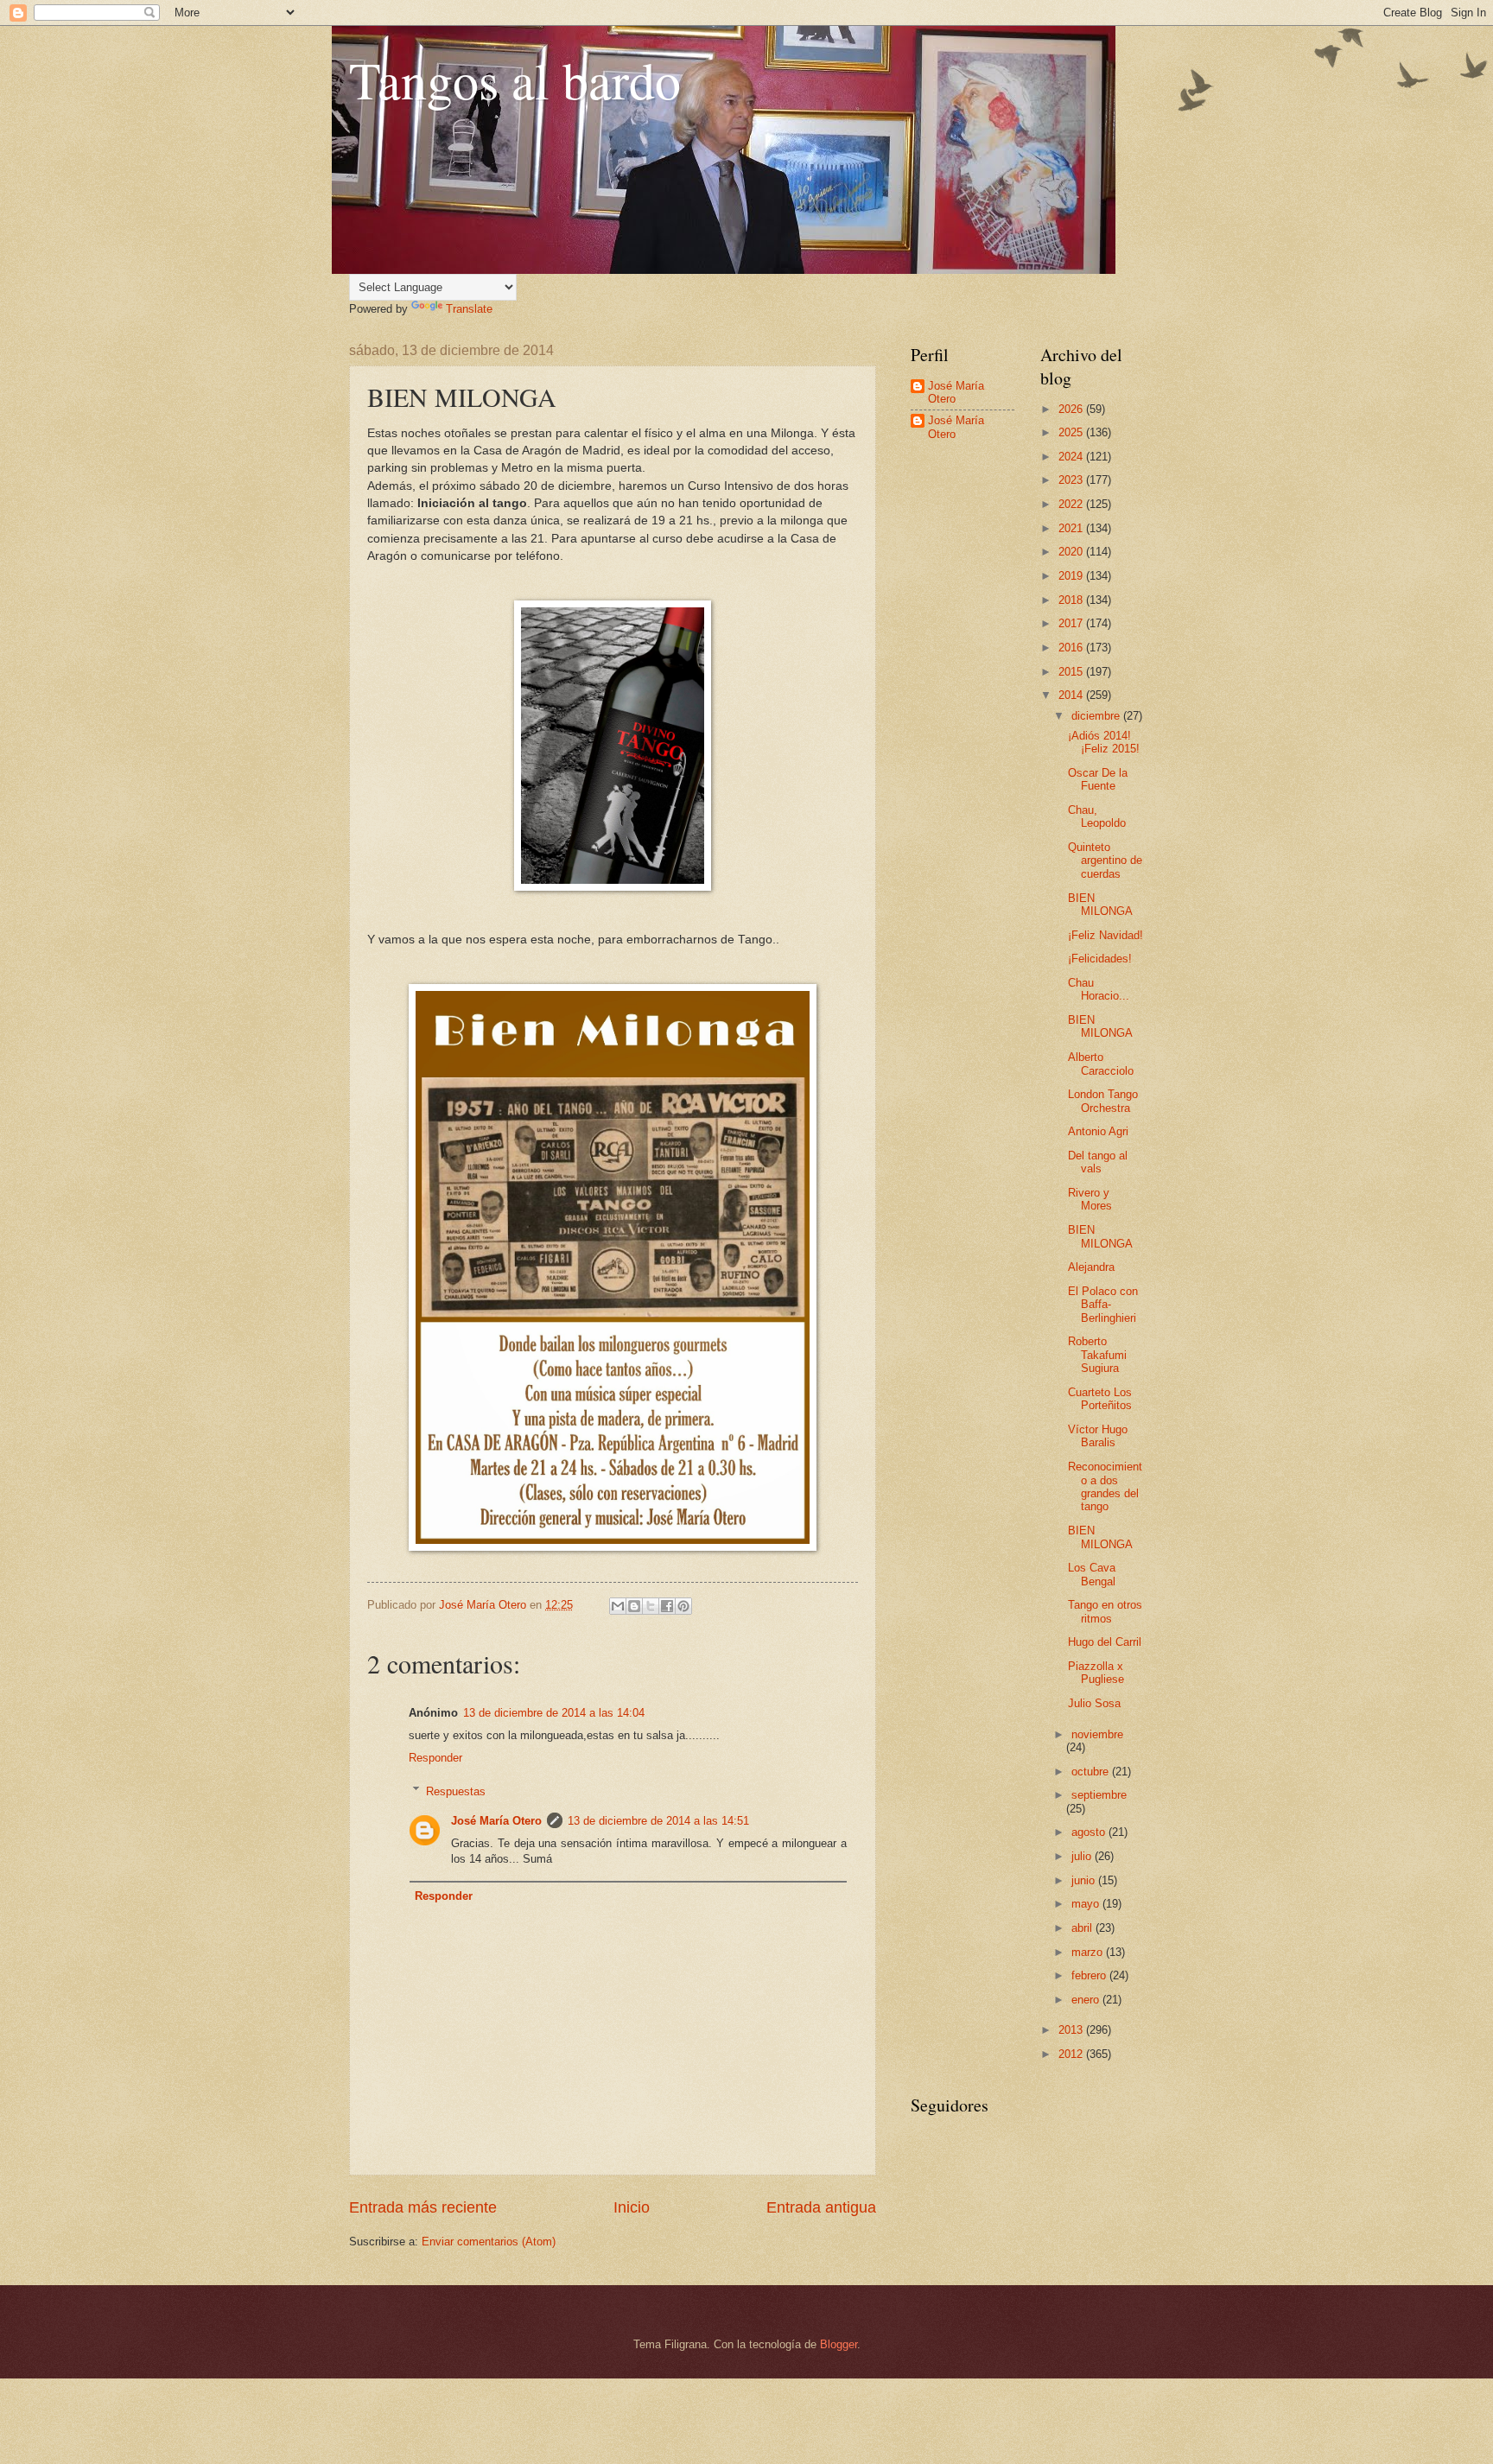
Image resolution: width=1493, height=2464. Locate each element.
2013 (1072, 2030)
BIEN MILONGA (1100, 905)
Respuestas (456, 1791)
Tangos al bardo (515, 79)
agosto (1090, 1832)
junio (1085, 1880)
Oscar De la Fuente (1098, 779)
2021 (1072, 528)
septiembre (1099, 1795)
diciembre (1097, 716)
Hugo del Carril (1105, 1642)
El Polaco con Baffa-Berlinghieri (1103, 1305)
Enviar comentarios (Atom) (489, 2242)
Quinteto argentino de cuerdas (1105, 860)
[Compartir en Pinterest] (683, 1606)
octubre (1092, 1772)
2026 (1072, 409)
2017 (1072, 623)
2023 (1072, 480)
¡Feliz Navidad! (1105, 935)
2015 (1072, 672)
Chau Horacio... (1099, 989)
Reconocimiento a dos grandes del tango (1105, 1486)
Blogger (839, 2344)
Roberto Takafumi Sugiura (1097, 1355)
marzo (1089, 1952)
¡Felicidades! (1100, 959)
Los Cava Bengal (1092, 1574)
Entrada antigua (821, 2207)
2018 (1072, 600)
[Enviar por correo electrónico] (618, 1606)
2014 (1072, 695)
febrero (1090, 1975)
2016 (1072, 648)
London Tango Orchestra (1103, 1101)
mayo (1087, 1904)
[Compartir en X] (651, 1606)
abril (1083, 1928)
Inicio (632, 2207)
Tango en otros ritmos (1105, 1611)
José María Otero (496, 1821)
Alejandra (1091, 1267)
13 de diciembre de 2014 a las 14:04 (554, 1713)
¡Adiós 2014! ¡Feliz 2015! (1104, 742)
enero (1087, 2000)
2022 (1072, 504)
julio (1083, 1856)
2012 (1072, 2054)
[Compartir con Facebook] (667, 1606)
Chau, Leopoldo (1097, 816)
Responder (435, 1758)
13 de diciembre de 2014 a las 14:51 (658, 1821)
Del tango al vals (1098, 1162)
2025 (1072, 432)
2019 (1072, 576)
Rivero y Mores (1090, 1199)
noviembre (1097, 1734)
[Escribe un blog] (634, 1606)
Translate (469, 309)
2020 (1072, 552)
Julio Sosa (1094, 1703)
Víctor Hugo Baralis (1098, 1436)
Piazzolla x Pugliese (1096, 1673)
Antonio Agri (1098, 1131)
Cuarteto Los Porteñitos (1100, 1399)
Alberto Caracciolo (1101, 1064)
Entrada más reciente (423, 2207)
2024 (1072, 457)
